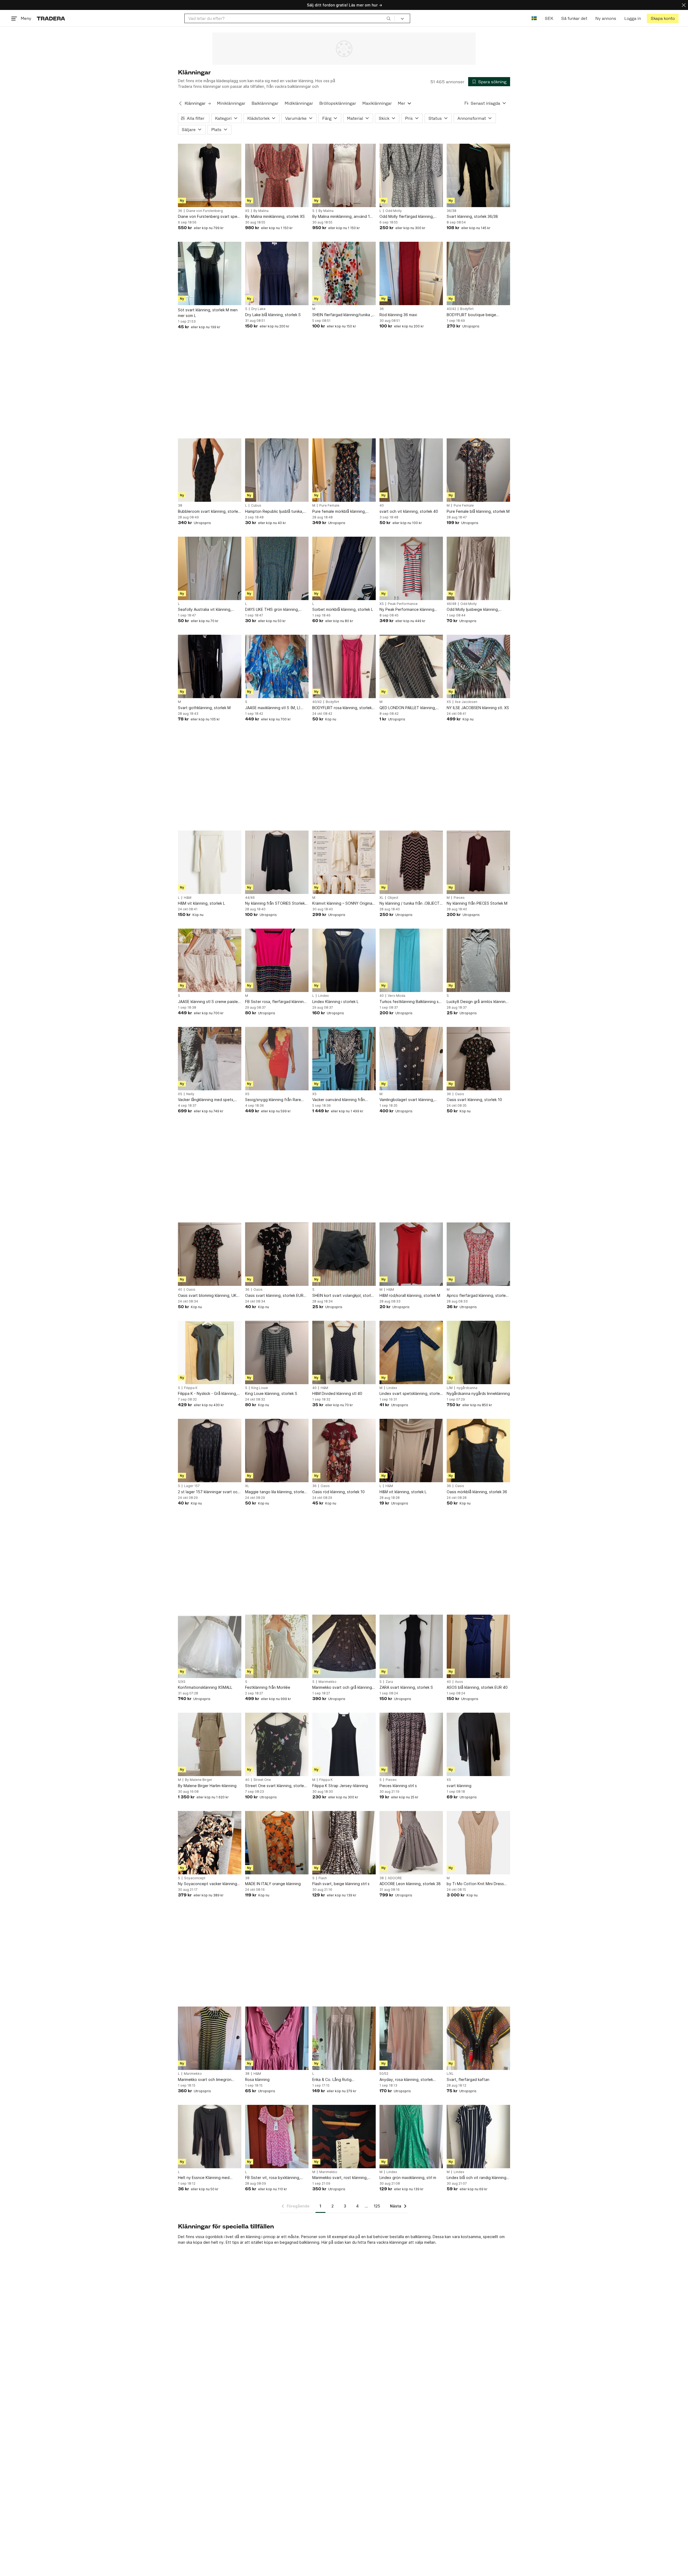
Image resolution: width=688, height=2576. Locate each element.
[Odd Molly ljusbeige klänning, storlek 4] (478, 568)
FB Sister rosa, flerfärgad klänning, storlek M (276, 1002)
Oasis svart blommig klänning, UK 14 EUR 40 (207, 1296)
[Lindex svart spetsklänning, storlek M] (411, 1352)
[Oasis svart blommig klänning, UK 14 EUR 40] (210, 1254)
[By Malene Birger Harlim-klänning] (210, 1744)
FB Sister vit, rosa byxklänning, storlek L (273, 2178)
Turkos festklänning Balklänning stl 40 (410, 1002)
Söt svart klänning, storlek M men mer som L (208, 313)
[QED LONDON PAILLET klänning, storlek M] (411, 666)
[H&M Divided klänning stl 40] (344, 1352)
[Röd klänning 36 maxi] (411, 273)
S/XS (182, 1682)
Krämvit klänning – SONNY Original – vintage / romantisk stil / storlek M (343, 903)
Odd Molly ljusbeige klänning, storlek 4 (473, 610)
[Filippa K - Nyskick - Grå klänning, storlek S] (210, 1352)
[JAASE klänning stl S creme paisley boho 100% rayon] (210, 960)
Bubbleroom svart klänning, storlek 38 (209, 512)
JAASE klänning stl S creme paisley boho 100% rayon (209, 1002)
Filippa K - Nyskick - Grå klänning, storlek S (207, 1394)
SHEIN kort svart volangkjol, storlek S (344, 1296)
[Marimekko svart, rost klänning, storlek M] (344, 2137)
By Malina (261, 211)
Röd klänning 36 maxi (398, 315)
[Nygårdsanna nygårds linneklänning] (478, 1352)
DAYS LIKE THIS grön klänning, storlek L (272, 610)
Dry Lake (258, 309)
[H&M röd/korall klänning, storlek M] (411, 1254)
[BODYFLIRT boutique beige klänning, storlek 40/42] (478, 273)
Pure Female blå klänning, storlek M (478, 511)
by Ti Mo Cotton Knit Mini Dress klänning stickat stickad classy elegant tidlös (475, 1884)
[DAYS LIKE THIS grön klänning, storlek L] (277, 568)
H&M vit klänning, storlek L (201, 903)
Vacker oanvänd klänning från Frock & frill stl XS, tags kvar (339, 1100)
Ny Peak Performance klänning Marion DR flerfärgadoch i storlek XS (409, 610)
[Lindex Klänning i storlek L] (344, 960)
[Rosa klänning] (277, 2038)
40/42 (451, 309)
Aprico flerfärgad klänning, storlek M (477, 1296)
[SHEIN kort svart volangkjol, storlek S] (344, 1254)
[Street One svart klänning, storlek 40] (277, 1744)
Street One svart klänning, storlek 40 (275, 1786)
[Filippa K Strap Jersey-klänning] (344, 1744)
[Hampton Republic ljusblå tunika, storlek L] (277, 470)
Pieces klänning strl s (398, 1786)
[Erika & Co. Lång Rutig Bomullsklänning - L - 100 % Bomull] (344, 2038)
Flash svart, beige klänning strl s (341, 1884)
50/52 (384, 2074)
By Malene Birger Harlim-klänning (207, 1786)
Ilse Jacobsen (466, 702)
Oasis (460, 1094)
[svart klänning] (478, 1744)
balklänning (309, 2242)
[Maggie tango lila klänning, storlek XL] (277, 1451)
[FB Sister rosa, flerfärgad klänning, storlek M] (277, 960)
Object (393, 898)
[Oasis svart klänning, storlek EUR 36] (277, 1254)
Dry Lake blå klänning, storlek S (273, 315)
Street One (262, 1780)
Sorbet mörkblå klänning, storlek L (343, 609)
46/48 (451, 604)
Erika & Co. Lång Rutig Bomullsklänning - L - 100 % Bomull (343, 2080)
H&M (188, 898)
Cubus (256, 506)
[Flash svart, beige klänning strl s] (344, 1843)
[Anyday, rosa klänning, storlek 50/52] (411, 2038)
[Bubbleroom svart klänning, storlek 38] (210, 470)
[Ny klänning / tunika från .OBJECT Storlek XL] (411, 862)
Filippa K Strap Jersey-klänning (340, 1786)
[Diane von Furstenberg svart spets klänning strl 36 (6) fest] (210, 175)
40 (382, 506)
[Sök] (389, 18)
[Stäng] (684, 5)
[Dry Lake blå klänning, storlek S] (277, 273)
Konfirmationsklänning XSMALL (205, 1687)
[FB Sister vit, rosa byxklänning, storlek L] (277, 2137)
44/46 (250, 898)
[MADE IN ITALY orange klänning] (277, 1843)
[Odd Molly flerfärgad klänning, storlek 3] (411, 175)
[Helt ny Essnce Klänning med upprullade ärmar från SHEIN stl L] (210, 2137)
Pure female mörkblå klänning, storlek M (339, 512)
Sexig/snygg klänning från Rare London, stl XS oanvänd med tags (275, 1100)
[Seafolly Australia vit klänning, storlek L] (210, 568)
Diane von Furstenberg (205, 211)
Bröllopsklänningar (338, 103)
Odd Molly (394, 211)
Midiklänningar (299, 103)
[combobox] (290, 18)
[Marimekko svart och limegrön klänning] (210, 2038)
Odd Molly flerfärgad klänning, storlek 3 (407, 217)
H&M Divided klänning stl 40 (337, 1393)
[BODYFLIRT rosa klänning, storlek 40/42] (344, 666)
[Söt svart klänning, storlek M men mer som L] (210, 273)
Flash (323, 1878)
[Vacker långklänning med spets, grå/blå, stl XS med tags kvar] (210, 1059)
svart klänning (459, 1786)
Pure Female (329, 506)
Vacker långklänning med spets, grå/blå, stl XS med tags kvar (206, 1100)
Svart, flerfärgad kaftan (468, 2079)
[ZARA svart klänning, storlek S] (411, 1646)
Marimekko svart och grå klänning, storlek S (343, 1688)
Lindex (323, 996)
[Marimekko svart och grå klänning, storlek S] (344, 1646)
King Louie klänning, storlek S (271, 1393)
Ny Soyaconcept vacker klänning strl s (207, 1884)
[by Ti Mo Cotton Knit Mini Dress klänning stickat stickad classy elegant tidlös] (478, 1843)
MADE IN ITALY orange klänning (273, 1884)
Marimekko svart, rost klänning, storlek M (340, 2178)
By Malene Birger (199, 1780)
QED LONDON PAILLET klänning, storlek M (408, 708)
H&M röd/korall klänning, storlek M (410, 1295)
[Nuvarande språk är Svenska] (534, 18)
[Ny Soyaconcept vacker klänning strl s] (210, 1843)
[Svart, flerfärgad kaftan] (478, 2038)
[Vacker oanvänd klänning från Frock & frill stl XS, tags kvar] (344, 1059)
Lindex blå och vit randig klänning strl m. (476, 2178)
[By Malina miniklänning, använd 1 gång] (344, 175)
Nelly (190, 1094)
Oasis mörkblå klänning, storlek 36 (477, 1492)
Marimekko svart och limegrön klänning (205, 2080)
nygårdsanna (467, 1388)
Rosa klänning (257, 2079)
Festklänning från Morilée (268, 1687)
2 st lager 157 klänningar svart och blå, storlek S (209, 1492)
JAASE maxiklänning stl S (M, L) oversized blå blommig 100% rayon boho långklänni (276, 708)
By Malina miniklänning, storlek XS (275, 216)
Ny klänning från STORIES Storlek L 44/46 (276, 903)
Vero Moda (397, 996)
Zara (389, 1682)
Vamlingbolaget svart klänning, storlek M (407, 1100)
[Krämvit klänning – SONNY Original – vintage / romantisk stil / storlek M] (344, 862)
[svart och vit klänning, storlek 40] (411, 470)
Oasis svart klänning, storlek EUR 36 (274, 1296)
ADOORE (395, 1878)
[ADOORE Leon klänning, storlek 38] (411, 1843)
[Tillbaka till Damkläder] (180, 103)
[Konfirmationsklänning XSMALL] (210, 1646)
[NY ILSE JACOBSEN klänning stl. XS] (478, 666)
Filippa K (191, 1388)
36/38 (451, 211)
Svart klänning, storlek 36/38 (472, 216)
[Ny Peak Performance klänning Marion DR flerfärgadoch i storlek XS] (411, 568)
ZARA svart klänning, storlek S (406, 1687)
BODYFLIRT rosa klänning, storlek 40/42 (342, 708)
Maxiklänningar (377, 103)
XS (247, 211)
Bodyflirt (467, 309)
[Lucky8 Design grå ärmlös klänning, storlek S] (478, 960)
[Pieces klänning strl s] (411, 1744)
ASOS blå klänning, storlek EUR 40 (477, 1687)
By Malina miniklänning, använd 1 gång (341, 217)
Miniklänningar (231, 103)
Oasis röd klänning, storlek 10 (338, 1492)
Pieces (459, 898)
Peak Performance (403, 604)
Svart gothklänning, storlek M (204, 708)
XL (381, 898)
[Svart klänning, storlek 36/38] (478, 175)
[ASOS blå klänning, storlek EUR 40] (478, 1646)
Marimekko (327, 1682)
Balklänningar (265, 103)
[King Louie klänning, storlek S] (277, 1352)
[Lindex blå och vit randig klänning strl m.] (478, 2137)
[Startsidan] (51, 18)
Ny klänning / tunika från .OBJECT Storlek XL (410, 903)
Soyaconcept (195, 1878)
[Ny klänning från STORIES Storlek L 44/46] (277, 862)
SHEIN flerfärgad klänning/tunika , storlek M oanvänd (342, 315)
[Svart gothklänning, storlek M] (210, 666)
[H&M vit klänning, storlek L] (210, 862)
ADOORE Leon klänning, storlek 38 (410, 1884)
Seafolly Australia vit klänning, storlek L (205, 610)
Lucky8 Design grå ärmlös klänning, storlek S (478, 1002)
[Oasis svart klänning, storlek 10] (478, 1059)
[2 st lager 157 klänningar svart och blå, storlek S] (210, 1451)
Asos (459, 1682)
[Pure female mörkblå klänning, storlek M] (344, 470)
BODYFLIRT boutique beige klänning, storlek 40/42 (471, 315)
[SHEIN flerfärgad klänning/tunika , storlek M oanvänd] (344, 273)
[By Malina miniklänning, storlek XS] (277, 175)
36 (180, 211)
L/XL (450, 2074)
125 (377, 2206)
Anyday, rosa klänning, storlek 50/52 (406, 2080)
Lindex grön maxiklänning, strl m (408, 2178)
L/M (450, 1388)
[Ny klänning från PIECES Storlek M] (478, 862)
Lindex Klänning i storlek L (335, 1002)
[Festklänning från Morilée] (277, 1646)
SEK (549, 18)
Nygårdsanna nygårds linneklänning (478, 1393)
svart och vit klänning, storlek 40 (409, 511)
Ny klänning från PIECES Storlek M (477, 903)
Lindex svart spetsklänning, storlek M (411, 1394)
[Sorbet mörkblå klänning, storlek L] (344, 568)
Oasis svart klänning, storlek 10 (474, 1100)
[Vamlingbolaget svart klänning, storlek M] (411, 1059)
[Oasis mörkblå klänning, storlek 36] (478, 1451)
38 (180, 506)
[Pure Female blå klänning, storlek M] (478, 470)
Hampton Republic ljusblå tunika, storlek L (274, 512)
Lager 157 (192, 1486)
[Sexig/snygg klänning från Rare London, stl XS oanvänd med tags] (277, 1059)
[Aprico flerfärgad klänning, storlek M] (478, 1254)
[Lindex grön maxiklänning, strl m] (411, 2137)
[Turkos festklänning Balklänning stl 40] (411, 960)
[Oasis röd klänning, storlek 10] (344, 1451)
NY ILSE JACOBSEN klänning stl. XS (478, 708)
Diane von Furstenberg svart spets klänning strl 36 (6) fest (209, 217)
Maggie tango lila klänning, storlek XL (276, 1492)
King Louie (260, 1388)
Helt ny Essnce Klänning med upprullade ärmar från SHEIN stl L (207, 2178)
